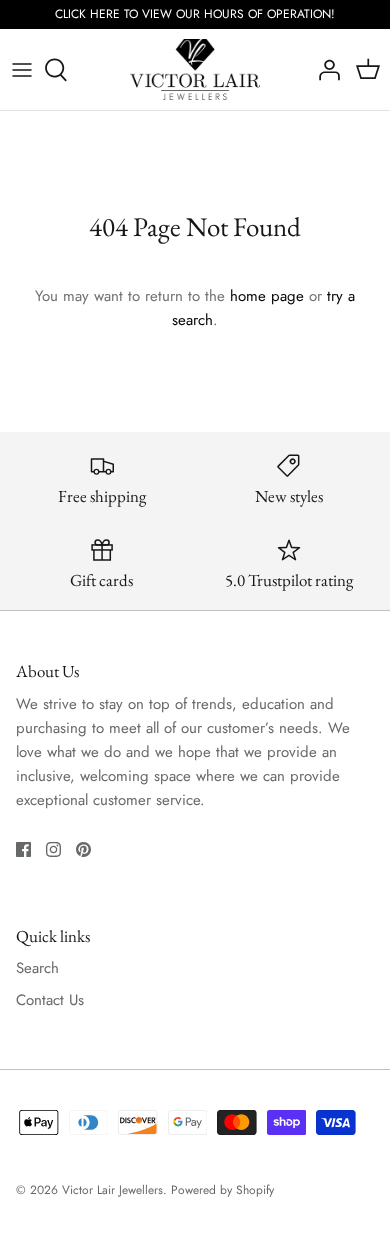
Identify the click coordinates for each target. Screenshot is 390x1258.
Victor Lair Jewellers (112, 1190)
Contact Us (50, 1000)
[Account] (324, 70)
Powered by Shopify (222, 1190)
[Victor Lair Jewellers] (195, 70)
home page (267, 296)
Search (37, 968)
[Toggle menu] (22, 70)
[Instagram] (53, 849)
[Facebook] (23, 849)
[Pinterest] (83, 849)
